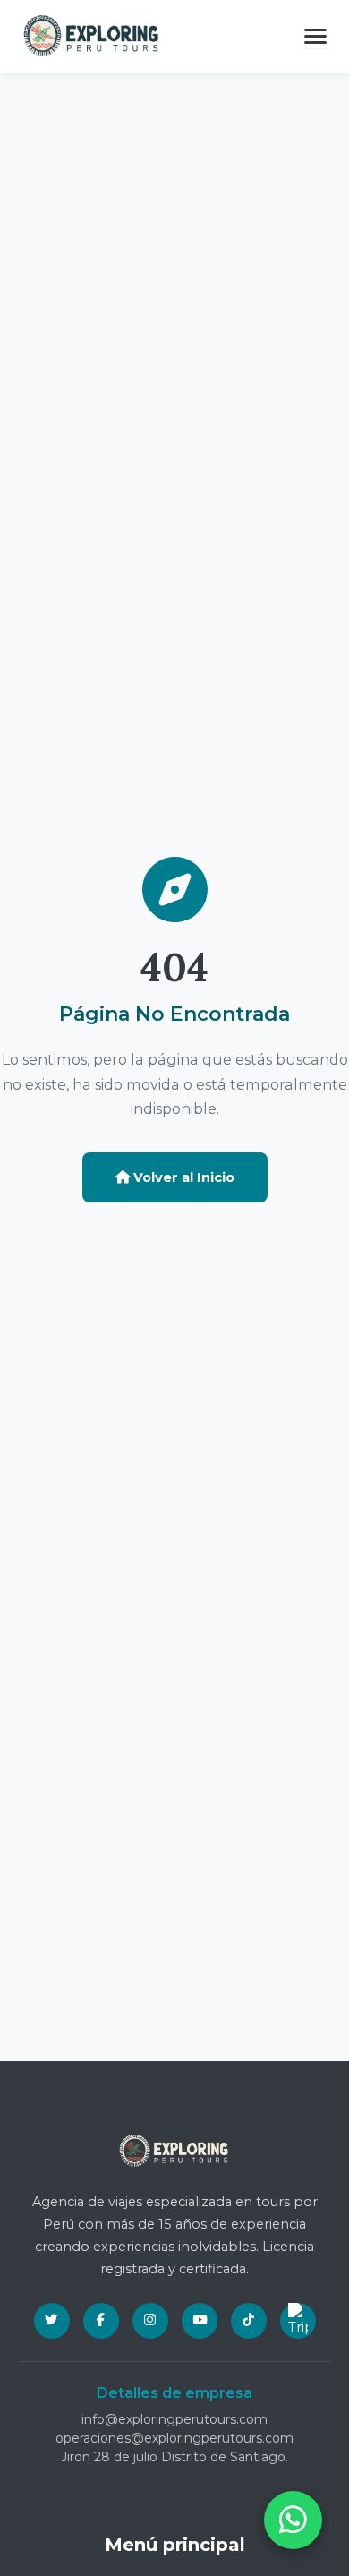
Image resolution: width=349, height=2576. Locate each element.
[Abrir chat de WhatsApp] (293, 2520)
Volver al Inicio (182, 1177)
